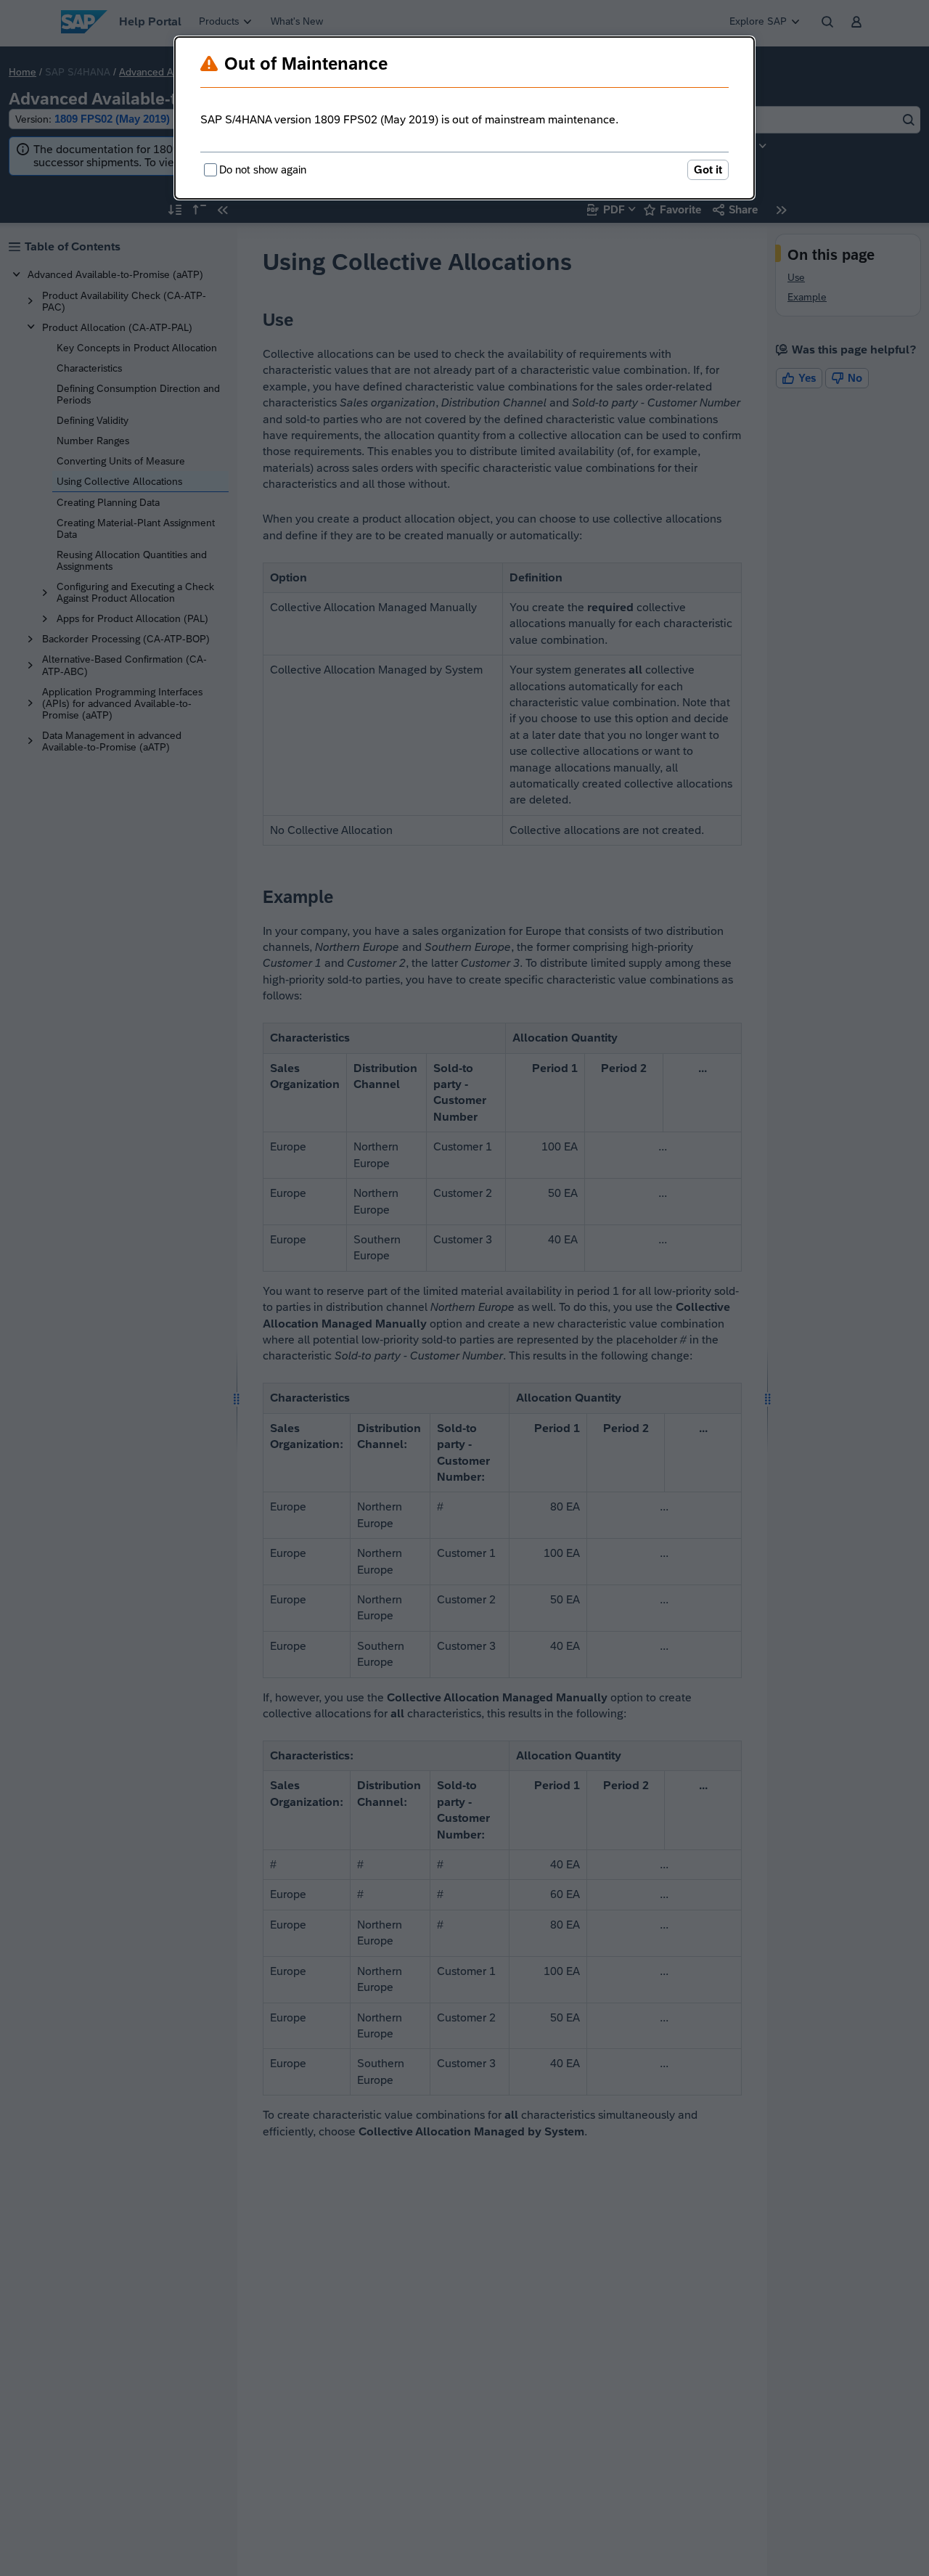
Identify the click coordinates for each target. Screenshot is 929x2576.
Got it (708, 169)
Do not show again (263, 169)
